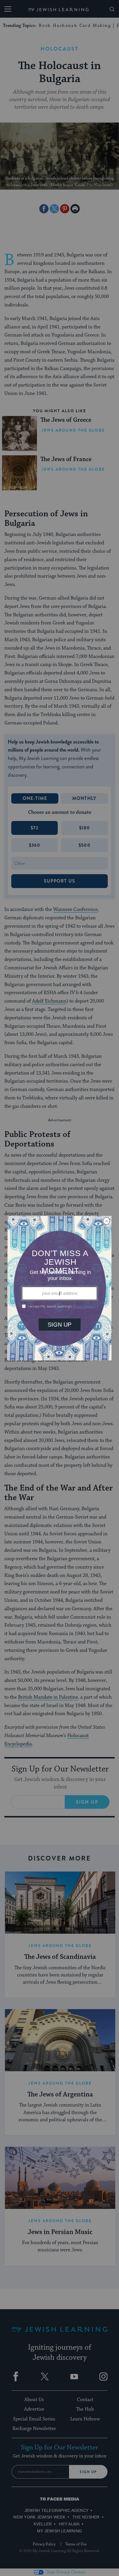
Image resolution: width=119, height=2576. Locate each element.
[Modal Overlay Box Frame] (59, 1288)
